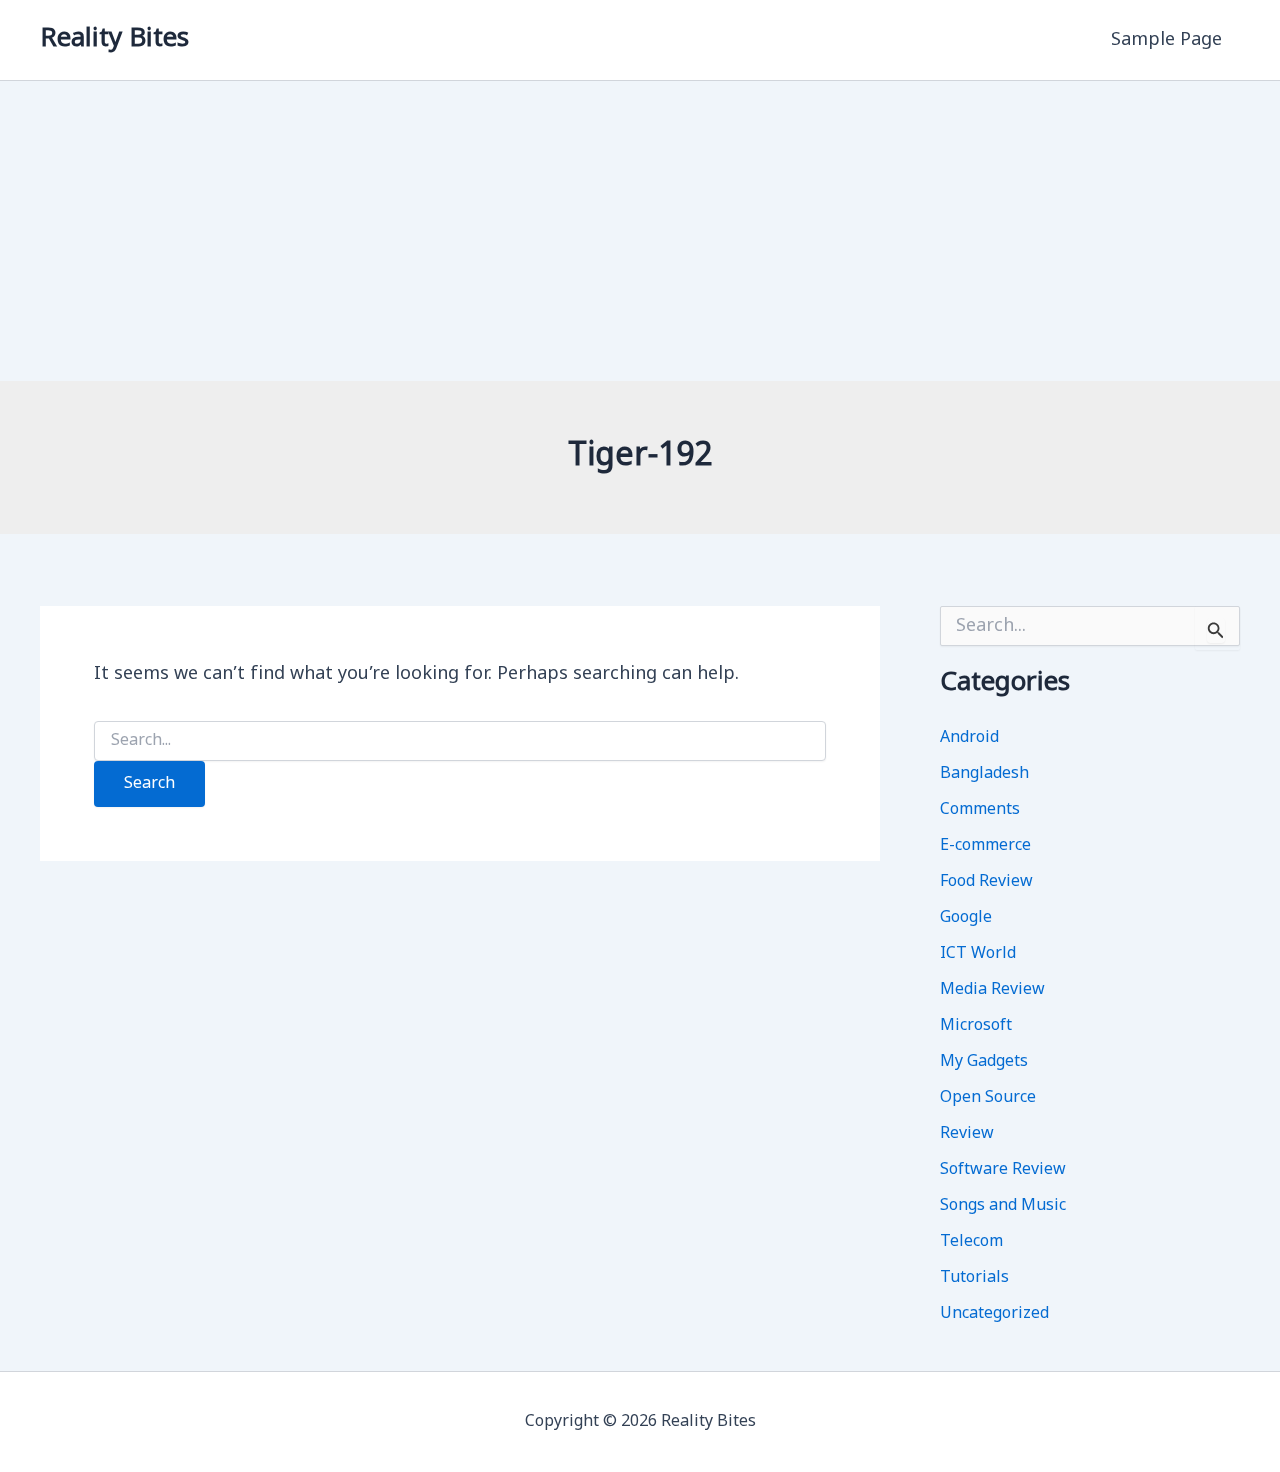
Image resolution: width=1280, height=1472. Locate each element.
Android (969, 738)
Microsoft (976, 1026)
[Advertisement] (640, 231)
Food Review (986, 882)
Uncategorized (994, 1314)
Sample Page (1166, 40)
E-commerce (985, 846)
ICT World (978, 954)
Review (967, 1134)
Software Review (1003, 1170)
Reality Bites (114, 39)
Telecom (971, 1242)
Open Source (988, 1098)
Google (966, 918)
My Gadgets (984, 1062)
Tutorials (974, 1278)
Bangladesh (984, 774)
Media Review (992, 990)
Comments (980, 810)
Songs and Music (1003, 1206)
